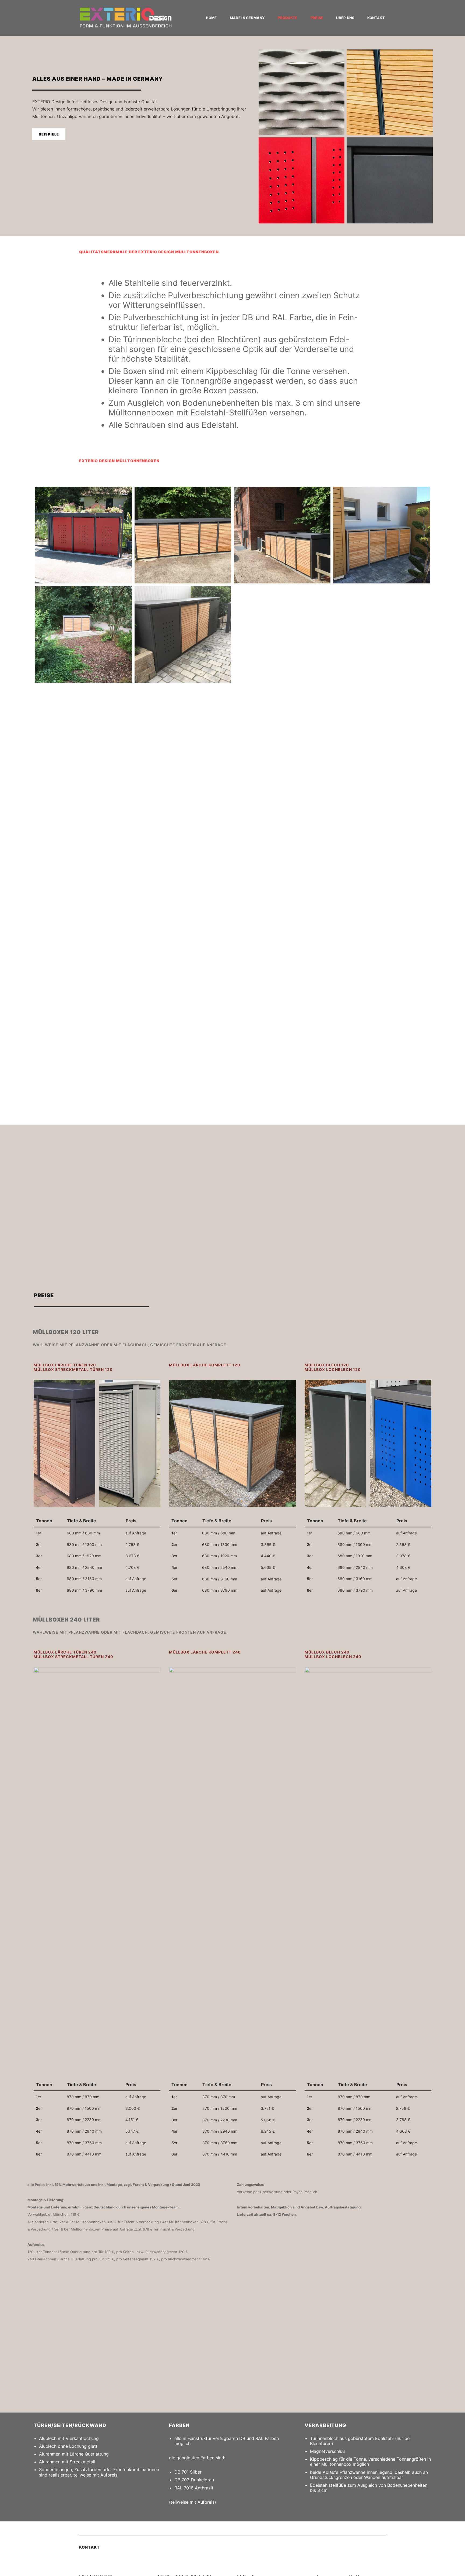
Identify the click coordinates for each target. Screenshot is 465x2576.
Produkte (288, 18)
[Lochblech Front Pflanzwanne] (183, 734)
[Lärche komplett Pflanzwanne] (381, 734)
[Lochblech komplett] (83, 1032)
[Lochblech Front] (83, 535)
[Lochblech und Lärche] (282, 1032)
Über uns (345, 18)
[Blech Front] (282, 634)
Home (211, 18)
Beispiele (49, 134)
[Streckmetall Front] (282, 932)
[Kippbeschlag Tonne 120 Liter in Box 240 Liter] (381, 932)
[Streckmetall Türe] (183, 932)
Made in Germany (247, 18)
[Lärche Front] (381, 535)
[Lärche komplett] (83, 634)
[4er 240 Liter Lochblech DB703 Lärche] (381, 1032)
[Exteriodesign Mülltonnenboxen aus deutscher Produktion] (126, 18)
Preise (317, 18)
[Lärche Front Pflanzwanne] (183, 535)
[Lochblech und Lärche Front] (183, 634)
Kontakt (376, 18)
